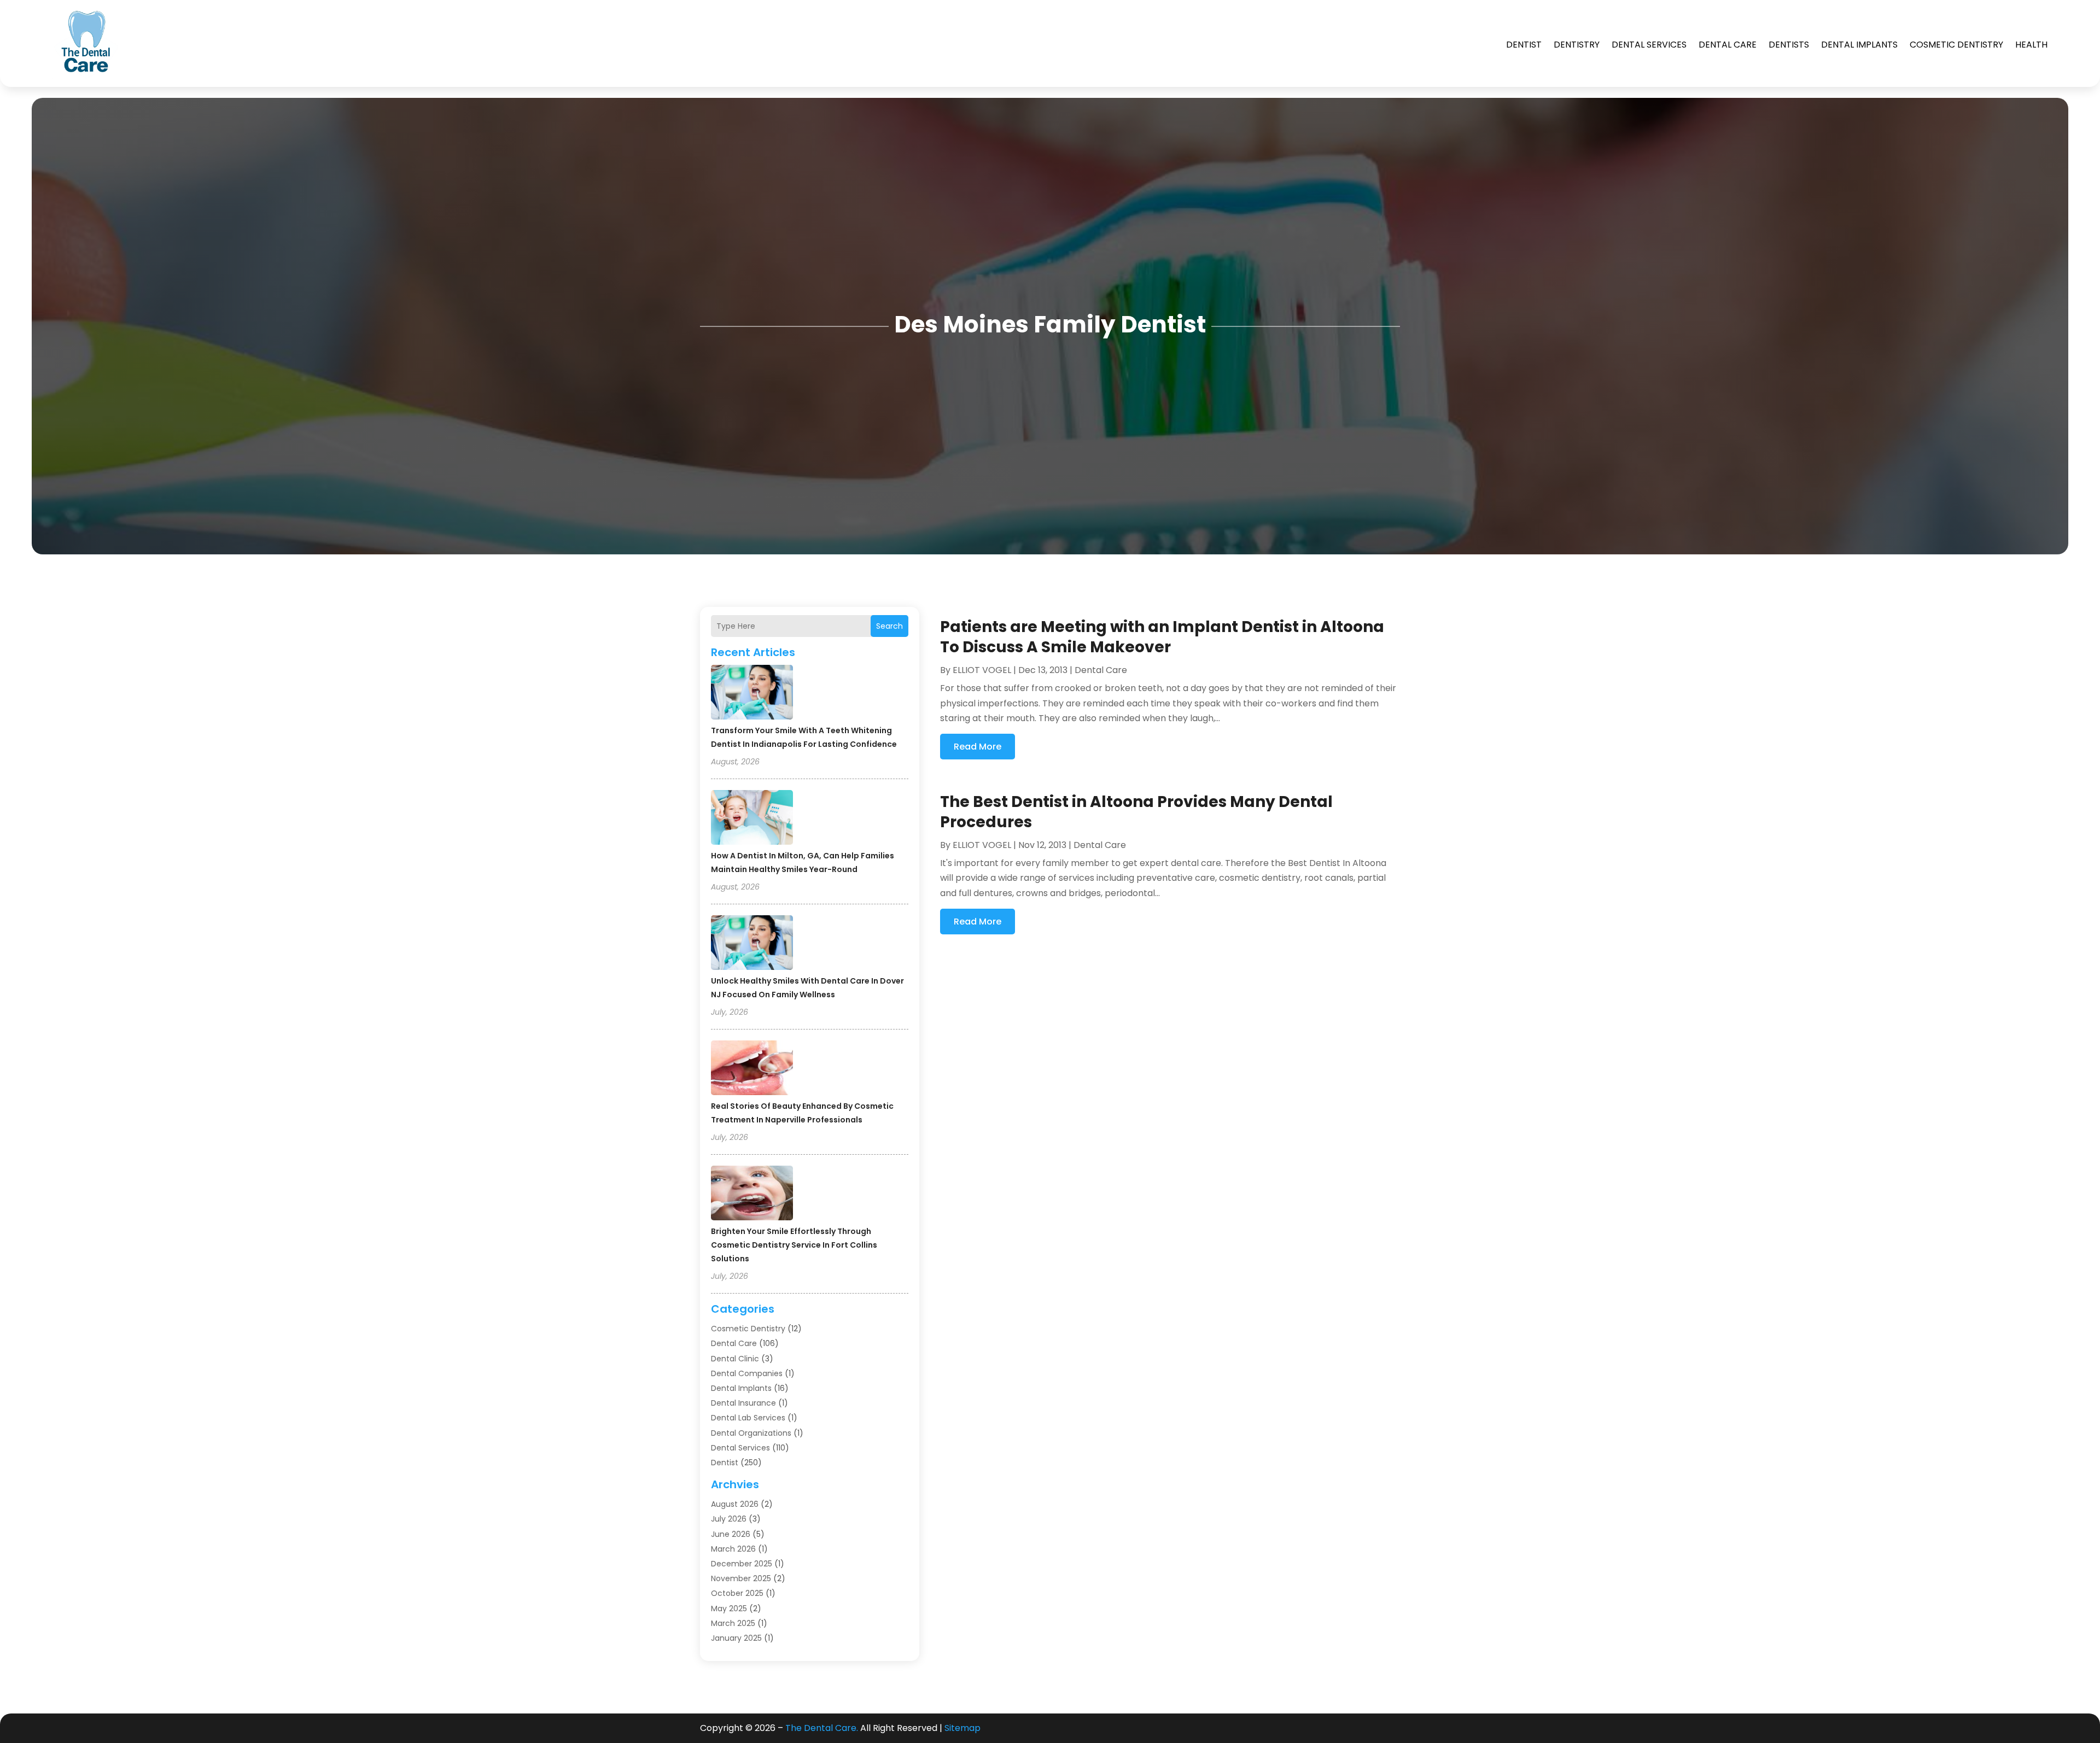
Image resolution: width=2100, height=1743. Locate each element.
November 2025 (741, 1578)
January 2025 (736, 1638)
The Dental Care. (822, 1728)
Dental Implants (1859, 45)
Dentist (1524, 45)
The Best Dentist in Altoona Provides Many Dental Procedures (1136, 812)
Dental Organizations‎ (751, 1433)
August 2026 (735, 1504)
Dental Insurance (743, 1403)
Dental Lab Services (748, 1418)
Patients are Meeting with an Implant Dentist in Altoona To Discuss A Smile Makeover (1162, 637)
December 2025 (742, 1564)
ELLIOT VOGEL (982, 670)
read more (978, 747)
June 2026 (731, 1534)
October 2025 (737, 1593)
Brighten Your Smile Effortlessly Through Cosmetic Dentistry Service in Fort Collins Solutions (794, 1245)
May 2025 (729, 1609)
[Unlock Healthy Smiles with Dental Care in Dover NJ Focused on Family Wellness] (752, 944)
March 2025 (733, 1623)
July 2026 (729, 1519)
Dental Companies (747, 1373)
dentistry (1577, 45)
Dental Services (1649, 45)
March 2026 (733, 1549)
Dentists (1789, 45)
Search (889, 626)
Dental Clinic (735, 1359)
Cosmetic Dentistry (1956, 45)
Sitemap (962, 1728)
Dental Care (1728, 45)
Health (2031, 45)
